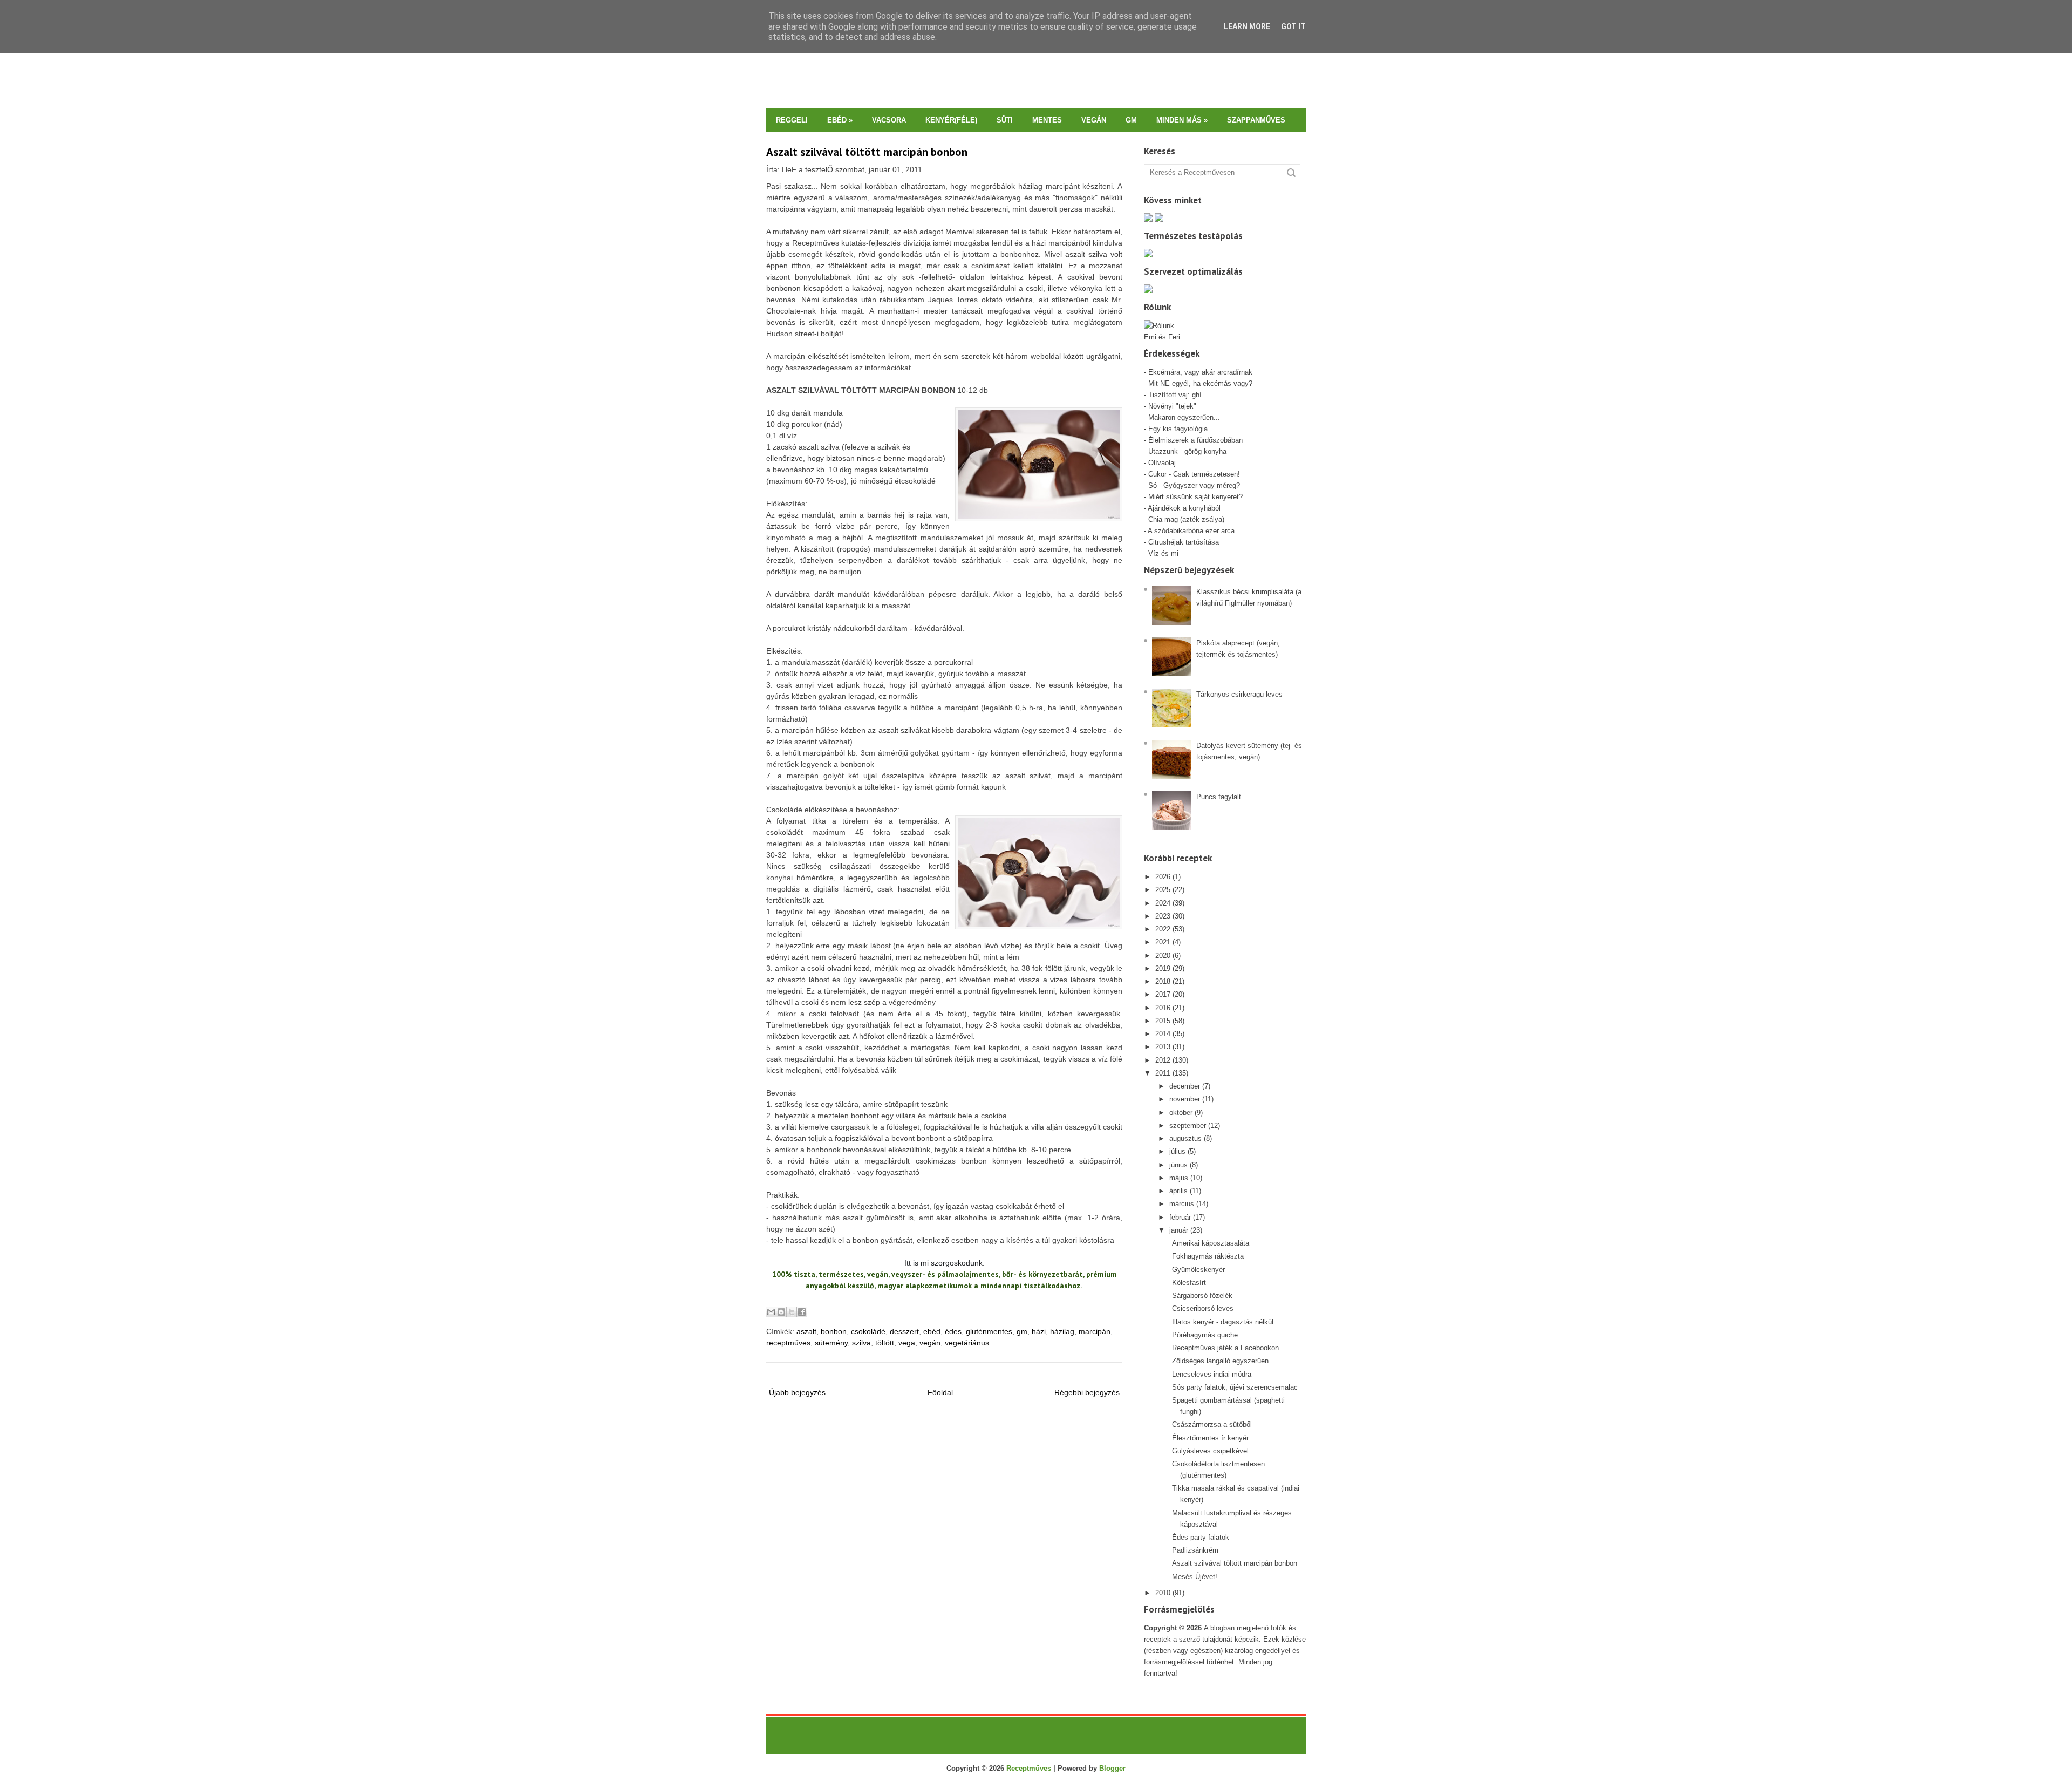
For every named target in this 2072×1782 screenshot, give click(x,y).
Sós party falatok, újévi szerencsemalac (1235, 1387)
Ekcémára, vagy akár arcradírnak (1200, 372)
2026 (1163, 877)
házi (1039, 1331)
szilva (861, 1343)
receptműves (788, 1343)
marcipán (1095, 1331)
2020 (1163, 955)
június (1178, 1165)
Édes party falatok (1201, 1537)
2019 (1163, 968)
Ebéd (840, 120)
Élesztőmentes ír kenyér (1210, 1438)
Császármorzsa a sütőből (1212, 1424)
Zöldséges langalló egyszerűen (1220, 1361)
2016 (1163, 1008)
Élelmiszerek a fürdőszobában (1195, 440)
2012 (1163, 1060)
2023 (1163, 916)
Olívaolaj (1162, 463)
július (1177, 1151)
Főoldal (940, 1392)
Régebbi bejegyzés (1087, 1392)
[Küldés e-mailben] (771, 1312)
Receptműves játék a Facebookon (1225, 1348)
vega (907, 1343)
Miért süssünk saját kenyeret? (1195, 497)
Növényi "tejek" (1172, 406)
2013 (1163, 1047)
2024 (1163, 903)
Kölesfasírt (1189, 1283)
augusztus (1185, 1138)
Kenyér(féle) (951, 120)
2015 (1163, 1021)
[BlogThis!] (781, 1312)
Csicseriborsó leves (1203, 1308)
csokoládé (868, 1331)
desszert (904, 1331)
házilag (1062, 1331)
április (1178, 1191)
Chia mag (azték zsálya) (1186, 519)
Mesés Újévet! (1195, 1577)
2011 (1163, 1073)
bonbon (834, 1331)
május (1179, 1178)
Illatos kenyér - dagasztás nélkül (1223, 1322)
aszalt (806, 1331)
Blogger (1112, 1768)
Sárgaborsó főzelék (1202, 1295)
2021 (1163, 942)
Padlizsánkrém (1195, 1550)
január (1179, 1230)
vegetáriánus (967, 1343)
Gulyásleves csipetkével (1210, 1451)
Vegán (1094, 120)
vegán (930, 1343)
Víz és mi (1163, 553)
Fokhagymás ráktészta (1208, 1256)
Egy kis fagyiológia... (1181, 429)
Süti (1005, 120)
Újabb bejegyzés (797, 1392)
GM (1131, 120)
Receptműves (1029, 1768)
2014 (1163, 1034)
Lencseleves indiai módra (1212, 1374)
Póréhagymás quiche (1205, 1335)
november (1185, 1099)
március (1182, 1204)
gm (1022, 1331)
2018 (1163, 981)
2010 (1163, 1593)
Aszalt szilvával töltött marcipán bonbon (867, 152)
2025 (1163, 890)
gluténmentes (989, 1331)
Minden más (1182, 120)
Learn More (1247, 26)
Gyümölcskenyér (1198, 1270)
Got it (1293, 26)
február (1180, 1217)
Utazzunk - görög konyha (1187, 451)
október (1181, 1113)
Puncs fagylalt (1219, 797)
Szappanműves (1256, 120)
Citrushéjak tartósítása (1182, 542)
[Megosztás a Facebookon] (802, 1312)
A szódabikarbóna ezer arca (1191, 531)
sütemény (831, 1343)
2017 (1163, 994)
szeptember (1188, 1125)
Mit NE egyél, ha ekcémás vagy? (1200, 383)
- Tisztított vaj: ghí (1173, 395)
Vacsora (889, 120)
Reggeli (792, 120)
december (1185, 1086)
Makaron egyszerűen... (1184, 417)
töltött (885, 1343)
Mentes (1047, 120)
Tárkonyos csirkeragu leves (1239, 694)
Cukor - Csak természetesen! (1194, 474)
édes (953, 1331)
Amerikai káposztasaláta (1211, 1243)
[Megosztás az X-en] (792, 1312)
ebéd (932, 1331)
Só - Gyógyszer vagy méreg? (1194, 485)
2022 (1163, 929)
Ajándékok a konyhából (1184, 508)
